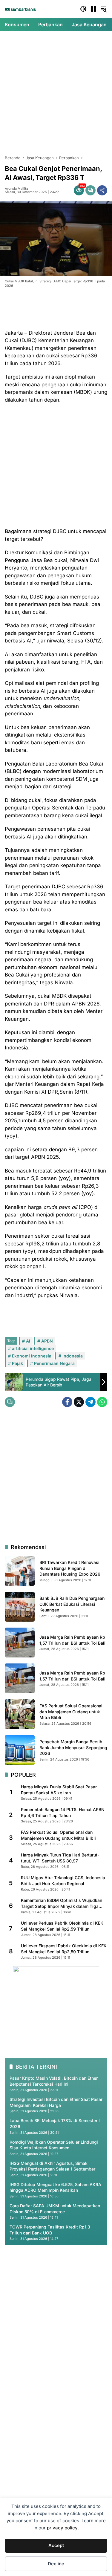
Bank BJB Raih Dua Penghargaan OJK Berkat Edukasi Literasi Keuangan (72, 1604)
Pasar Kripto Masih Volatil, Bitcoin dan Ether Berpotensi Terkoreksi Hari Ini (54, 2081)
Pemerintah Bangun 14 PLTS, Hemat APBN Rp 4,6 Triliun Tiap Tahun (63, 1812)
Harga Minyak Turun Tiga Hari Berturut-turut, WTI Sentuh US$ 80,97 (60, 1858)
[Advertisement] (56, 93)
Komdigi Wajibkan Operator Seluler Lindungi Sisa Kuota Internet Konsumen (54, 2145)
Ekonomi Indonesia (32, 1356)
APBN (47, 1341)
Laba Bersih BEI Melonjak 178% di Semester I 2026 (55, 2123)
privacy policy (62, 2528)
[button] (83, 9)
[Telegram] (90, 1402)
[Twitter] (79, 1402)
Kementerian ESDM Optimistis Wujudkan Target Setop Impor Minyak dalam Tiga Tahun (62, 1903)
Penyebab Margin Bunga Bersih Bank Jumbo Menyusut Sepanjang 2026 (73, 1747)
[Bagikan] (102, 190)
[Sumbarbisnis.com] (20, 9)
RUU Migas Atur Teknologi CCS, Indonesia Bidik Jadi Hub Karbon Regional (63, 1881)
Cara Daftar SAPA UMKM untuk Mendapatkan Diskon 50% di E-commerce (55, 2209)
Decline (56, 2564)
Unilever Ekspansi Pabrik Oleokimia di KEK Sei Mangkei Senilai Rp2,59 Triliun (64, 1949)
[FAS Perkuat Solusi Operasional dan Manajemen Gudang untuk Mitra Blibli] (20, 1714)
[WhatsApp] (102, 1402)
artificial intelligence (33, 1348)
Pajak (17, 1363)
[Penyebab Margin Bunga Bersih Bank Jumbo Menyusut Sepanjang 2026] (20, 1750)
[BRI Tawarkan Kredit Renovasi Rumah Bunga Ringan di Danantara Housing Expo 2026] (20, 1571)
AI (28, 1341)
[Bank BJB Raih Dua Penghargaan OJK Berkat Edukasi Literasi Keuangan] (20, 1607)
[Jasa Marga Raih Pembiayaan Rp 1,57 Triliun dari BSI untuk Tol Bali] (20, 1643)
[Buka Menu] (93, 9)
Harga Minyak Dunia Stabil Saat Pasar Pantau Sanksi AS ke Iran (59, 1790)
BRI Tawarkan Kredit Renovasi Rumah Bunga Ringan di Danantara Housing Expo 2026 (70, 1568)
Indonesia (73, 1356)
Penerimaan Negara (54, 1363)
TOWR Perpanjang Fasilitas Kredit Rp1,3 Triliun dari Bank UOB (50, 2230)
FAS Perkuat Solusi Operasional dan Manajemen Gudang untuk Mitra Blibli (71, 1712)
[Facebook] (67, 1402)
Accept (56, 2545)
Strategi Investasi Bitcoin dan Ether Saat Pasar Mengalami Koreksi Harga (56, 2102)
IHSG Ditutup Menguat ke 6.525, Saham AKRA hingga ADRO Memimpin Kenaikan (55, 2187)
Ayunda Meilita (16, 189)
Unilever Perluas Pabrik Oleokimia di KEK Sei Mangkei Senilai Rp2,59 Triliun (62, 1926)
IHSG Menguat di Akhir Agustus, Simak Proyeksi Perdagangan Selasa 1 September (52, 2166)
